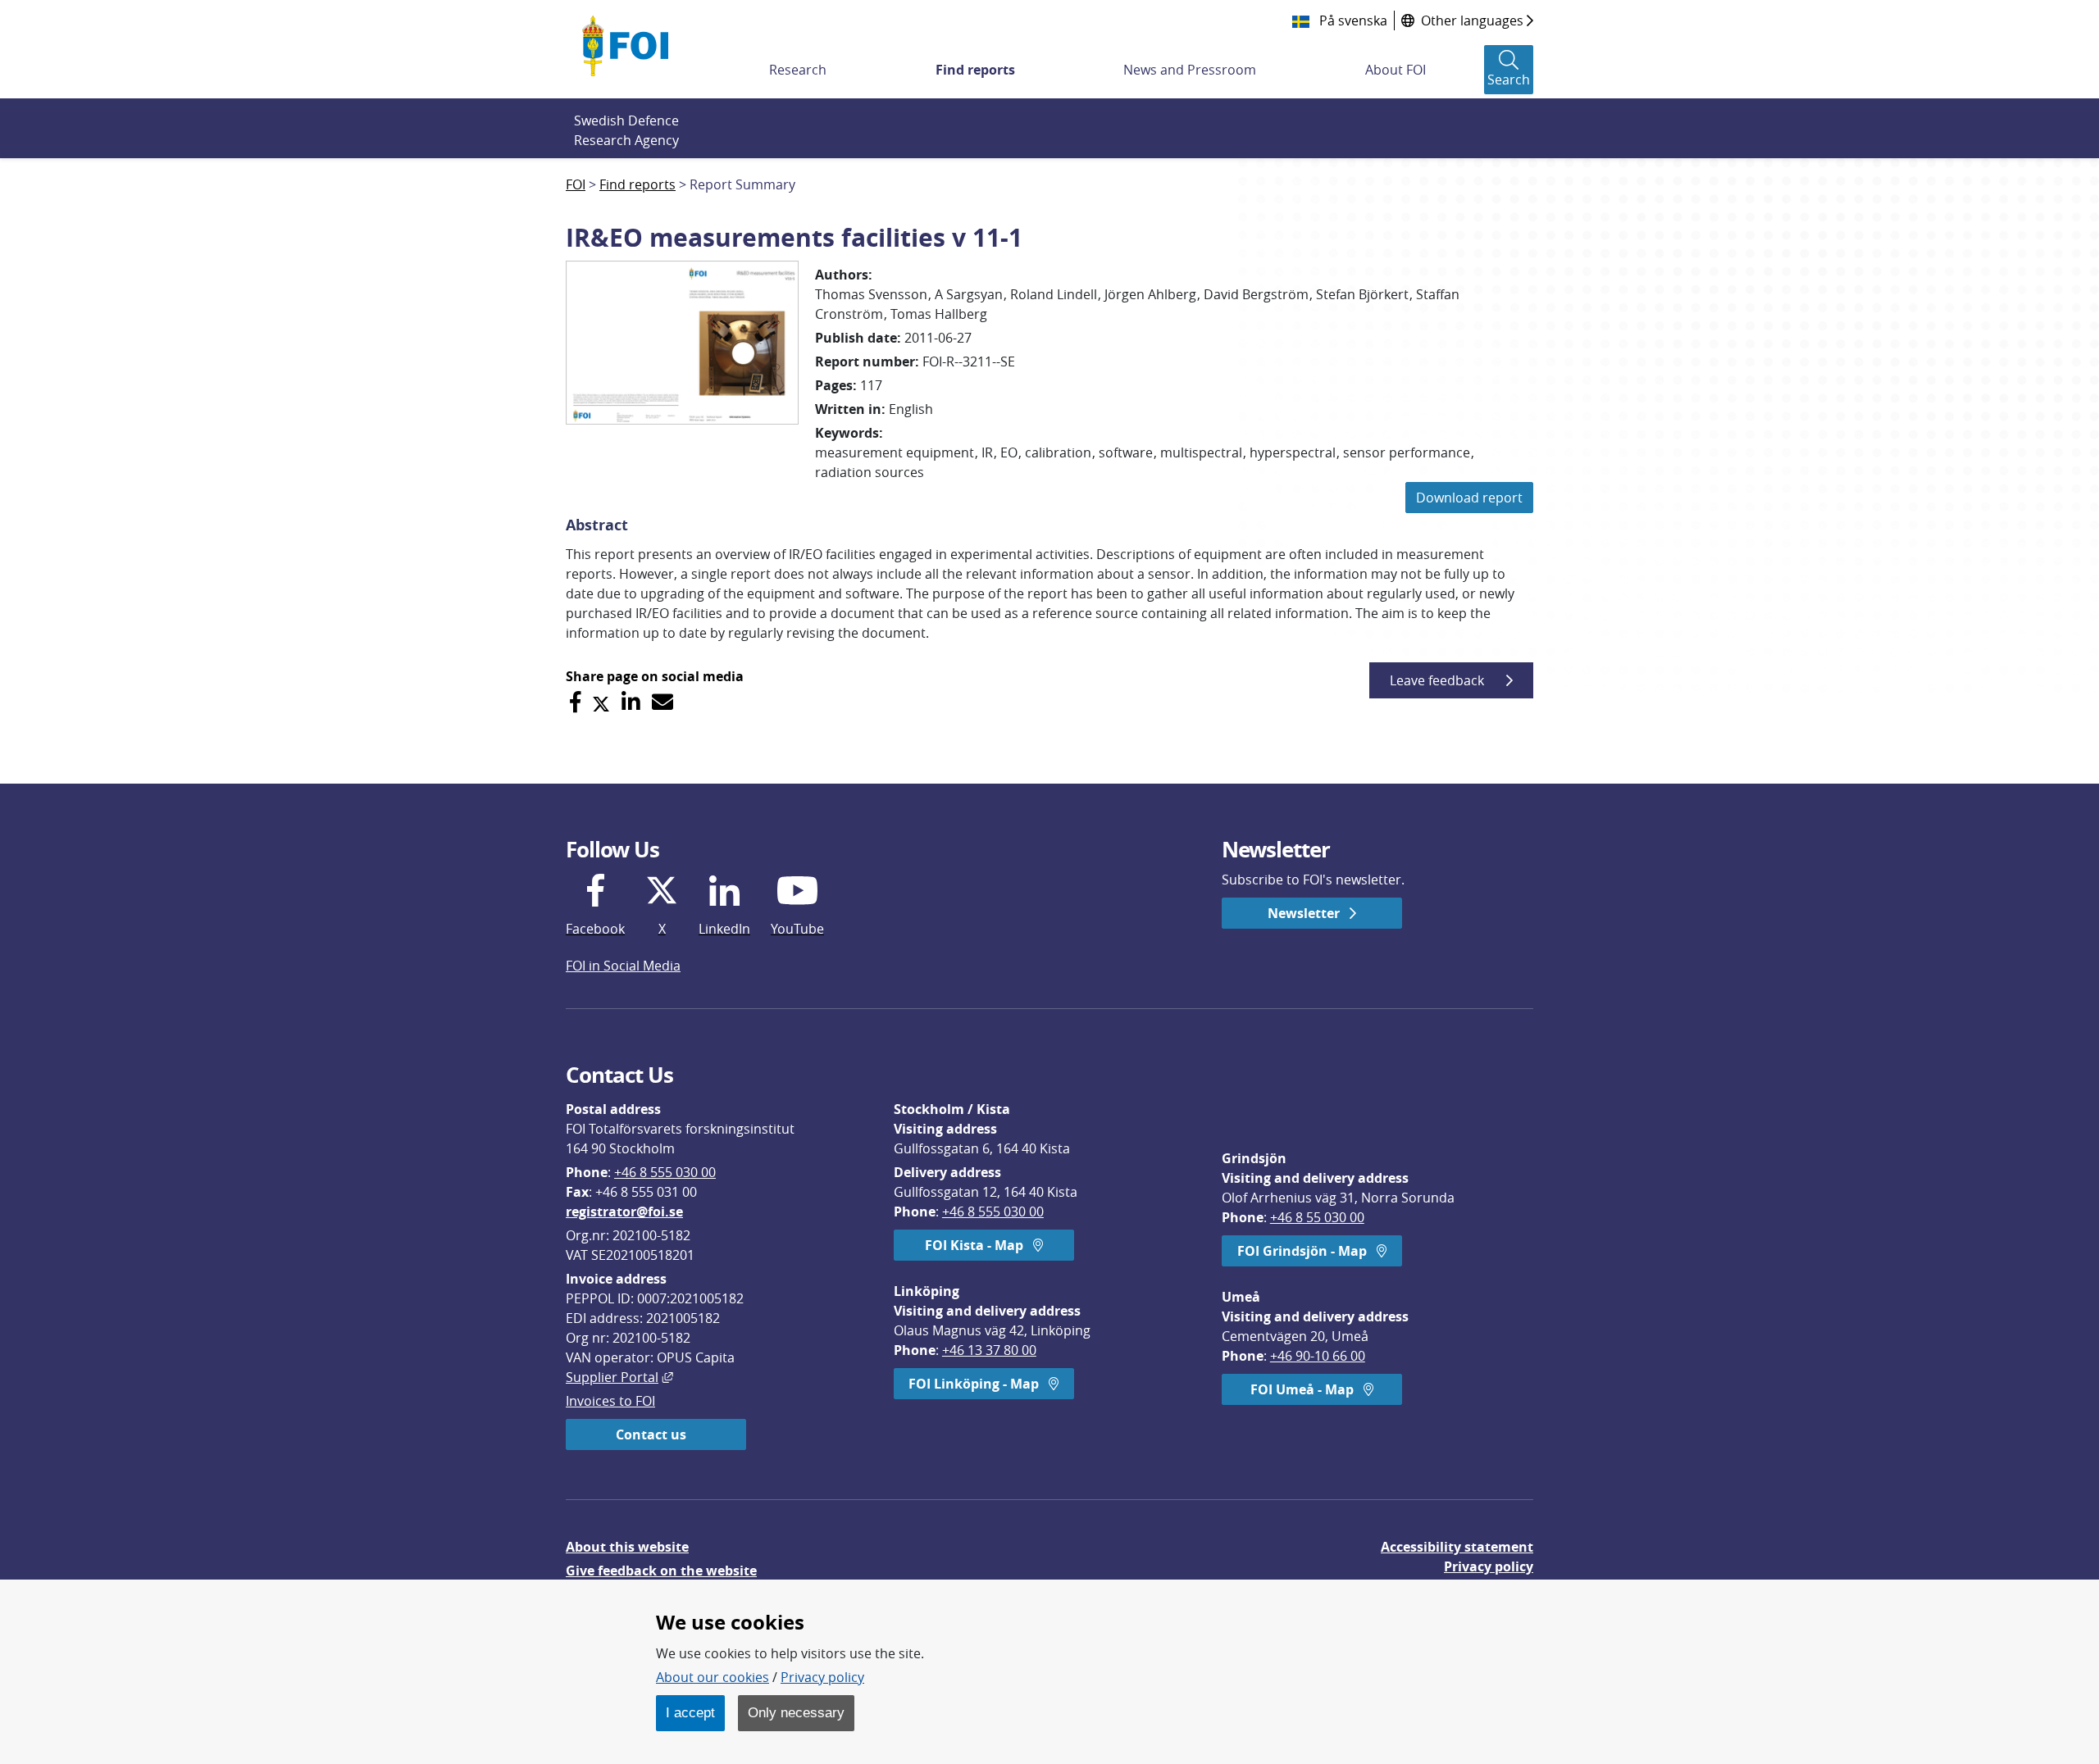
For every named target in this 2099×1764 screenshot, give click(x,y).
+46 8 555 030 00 (665, 1172)
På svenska (1352, 20)
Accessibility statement (1457, 1547)
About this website (627, 1547)
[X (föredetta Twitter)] (601, 702)
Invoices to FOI (610, 1401)
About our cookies (713, 1677)
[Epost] (662, 702)
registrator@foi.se (624, 1212)
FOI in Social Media (623, 966)
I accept (690, 1712)
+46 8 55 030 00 (1317, 1217)
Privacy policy (1489, 1566)
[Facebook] (575, 702)
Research (798, 70)
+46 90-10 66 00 (1318, 1356)
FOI (576, 184)
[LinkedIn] (631, 702)
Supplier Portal (619, 1377)
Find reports (975, 70)
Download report (1469, 498)
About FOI (1396, 70)
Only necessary (796, 1712)
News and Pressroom (1190, 70)
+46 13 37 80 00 (989, 1350)
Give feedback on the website (661, 1571)
